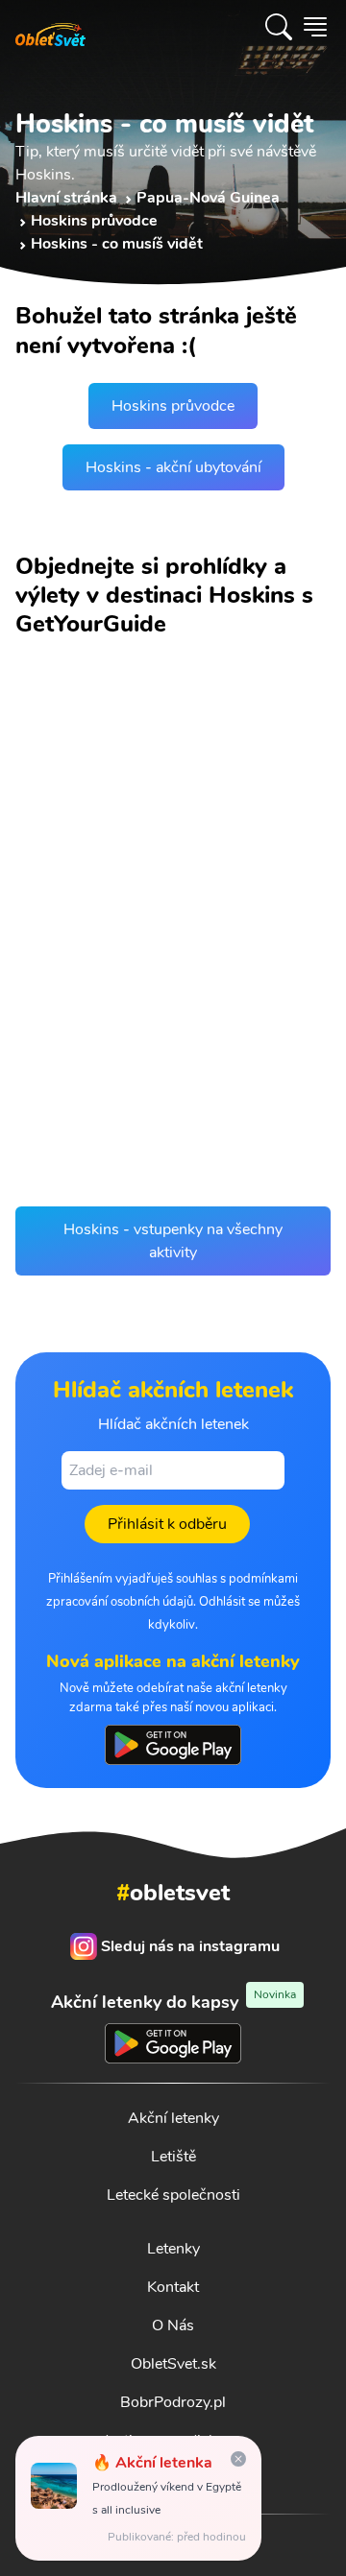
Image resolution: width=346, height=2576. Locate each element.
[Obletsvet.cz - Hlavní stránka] (50, 27)
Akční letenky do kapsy (173, 2002)
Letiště (173, 2157)
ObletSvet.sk (173, 2364)
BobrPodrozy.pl (173, 2402)
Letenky (173, 2249)
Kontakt (173, 2287)
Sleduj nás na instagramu (190, 1946)
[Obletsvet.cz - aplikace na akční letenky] (173, 1745)
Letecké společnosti (173, 2195)
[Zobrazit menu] (315, 27)
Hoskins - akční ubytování (173, 467)
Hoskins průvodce (173, 406)
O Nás (173, 2326)
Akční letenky (173, 2118)
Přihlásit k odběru (167, 1524)
